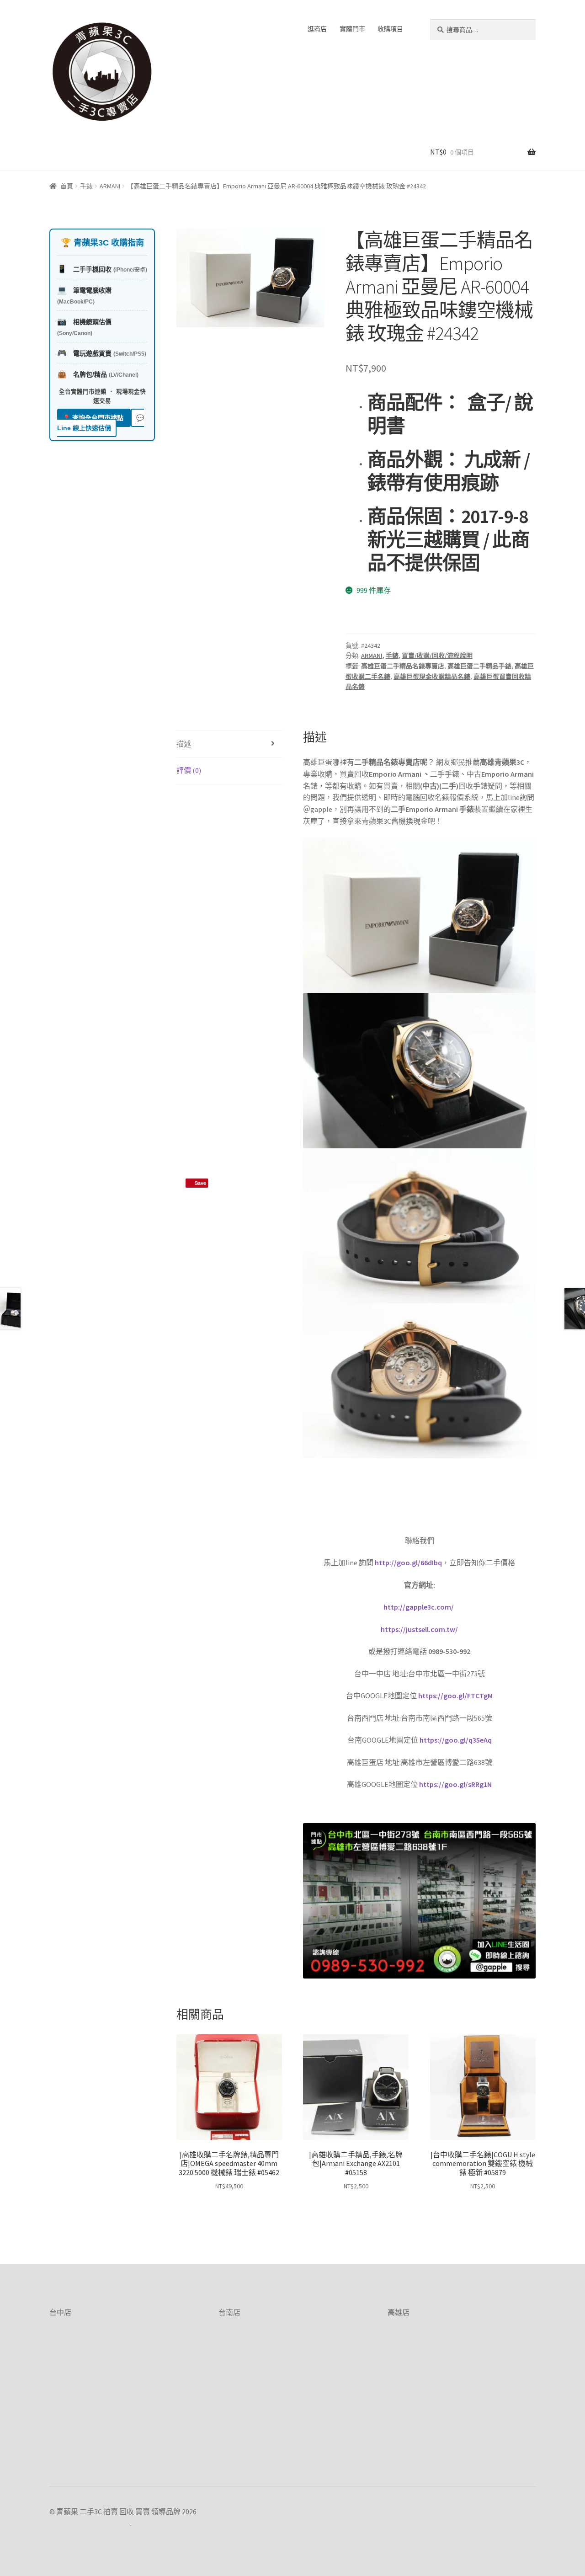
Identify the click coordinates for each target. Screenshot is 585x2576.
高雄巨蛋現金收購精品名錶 (432, 677)
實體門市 (352, 29)
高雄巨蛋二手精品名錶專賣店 (403, 666)
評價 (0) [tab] (189, 770)
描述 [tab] (184, 744)
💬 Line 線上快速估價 (101, 423)
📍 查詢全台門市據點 (94, 418)
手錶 (86, 186)
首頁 (67, 186)
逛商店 (317, 29)
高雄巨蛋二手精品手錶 (479, 666)
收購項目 (390, 29)
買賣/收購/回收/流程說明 (437, 656)
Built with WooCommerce (90, 2523)
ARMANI (110, 186)
